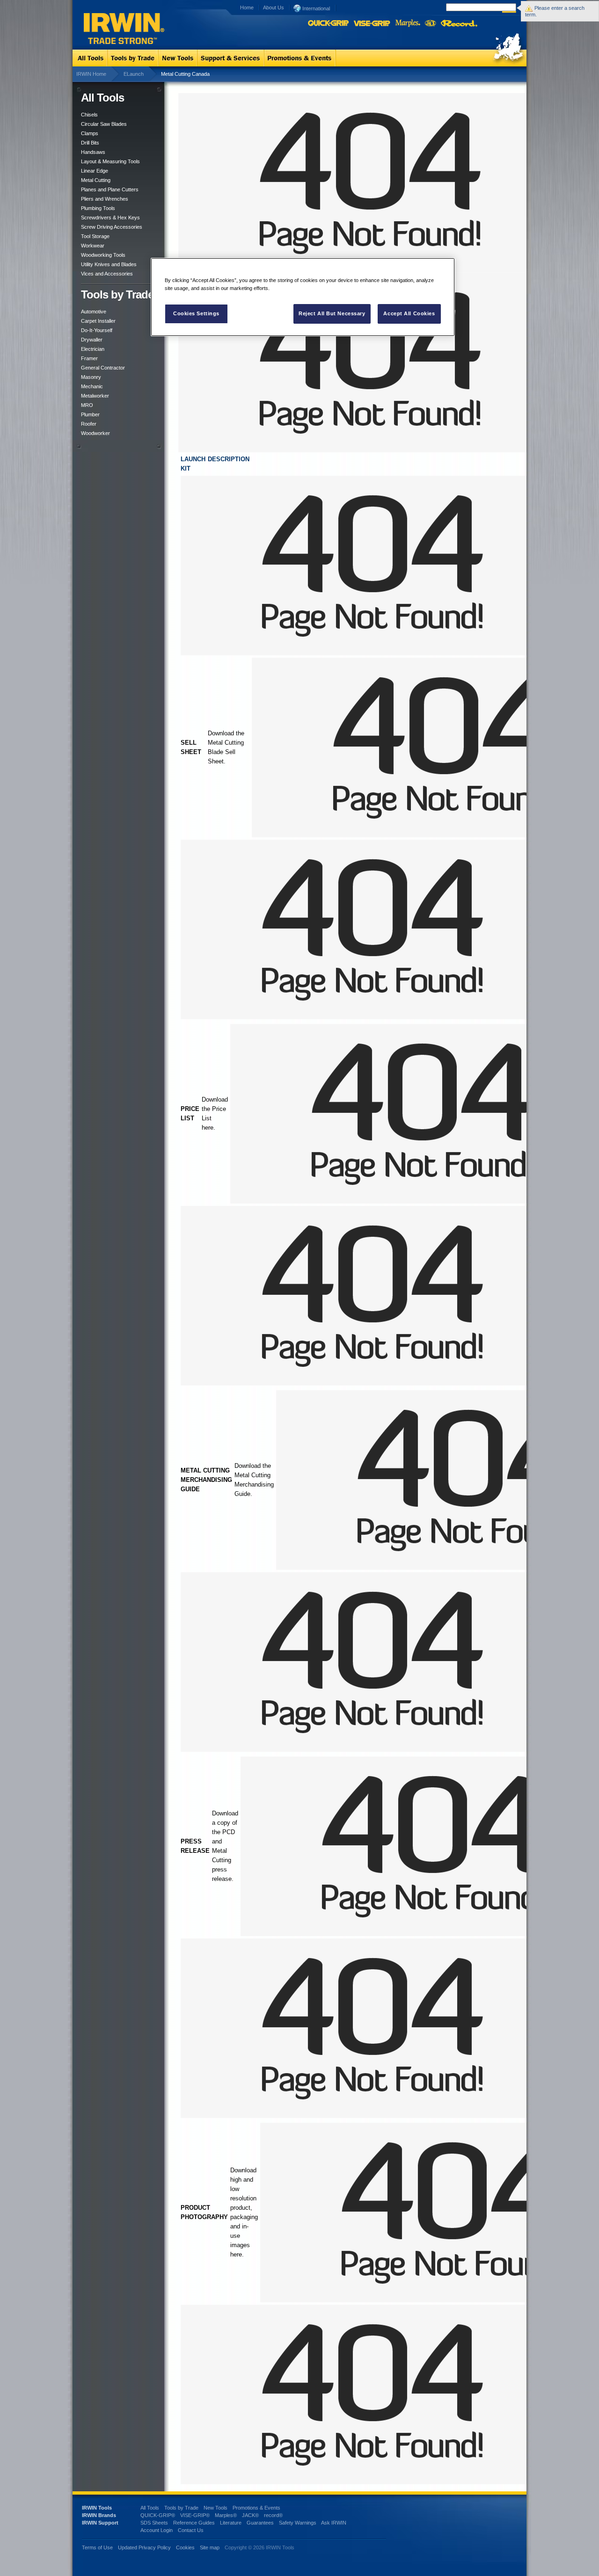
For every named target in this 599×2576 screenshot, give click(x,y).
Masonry (91, 377)
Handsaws (93, 152)
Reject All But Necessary (332, 313)
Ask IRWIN (334, 2523)
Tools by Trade (181, 2508)
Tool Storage (95, 236)
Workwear (93, 246)
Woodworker (95, 433)
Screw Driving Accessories (112, 227)
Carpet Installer (98, 321)
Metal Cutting (96, 180)
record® (273, 2515)
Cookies (186, 2547)
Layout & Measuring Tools (110, 161)
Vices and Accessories (107, 274)
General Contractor (103, 368)
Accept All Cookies (409, 313)
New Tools (215, 2508)
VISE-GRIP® (195, 2515)
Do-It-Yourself (97, 330)
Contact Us (191, 2530)
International (315, 8)
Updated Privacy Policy (144, 2547)
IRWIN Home (91, 74)
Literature (231, 2523)
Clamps (90, 133)
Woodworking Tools (103, 255)
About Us (274, 7)
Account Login (157, 2530)
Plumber (90, 414)
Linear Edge (95, 171)
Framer (89, 358)
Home (247, 7)
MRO (87, 405)
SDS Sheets (154, 2523)
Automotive (94, 312)
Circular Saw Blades (104, 124)
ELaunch (134, 74)
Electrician (93, 349)
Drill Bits (90, 143)
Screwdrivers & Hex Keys (110, 218)
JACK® (250, 2515)
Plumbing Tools (98, 208)
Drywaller (92, 340)
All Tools (150, 2508)
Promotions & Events (256, 2508)
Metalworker (95, 396)
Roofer (89, 424)
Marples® (226, 2515)
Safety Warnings (298, 2523)
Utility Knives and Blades (109, 264)
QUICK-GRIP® (158, 2515)
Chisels (89, 115)
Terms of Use (97, 2547)
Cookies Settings (196, 313)
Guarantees (260, 2523)
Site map (210, 2547)
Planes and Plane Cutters (110, 189)
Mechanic (92, 386)
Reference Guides (194, 2523)
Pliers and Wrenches (105, 199)
